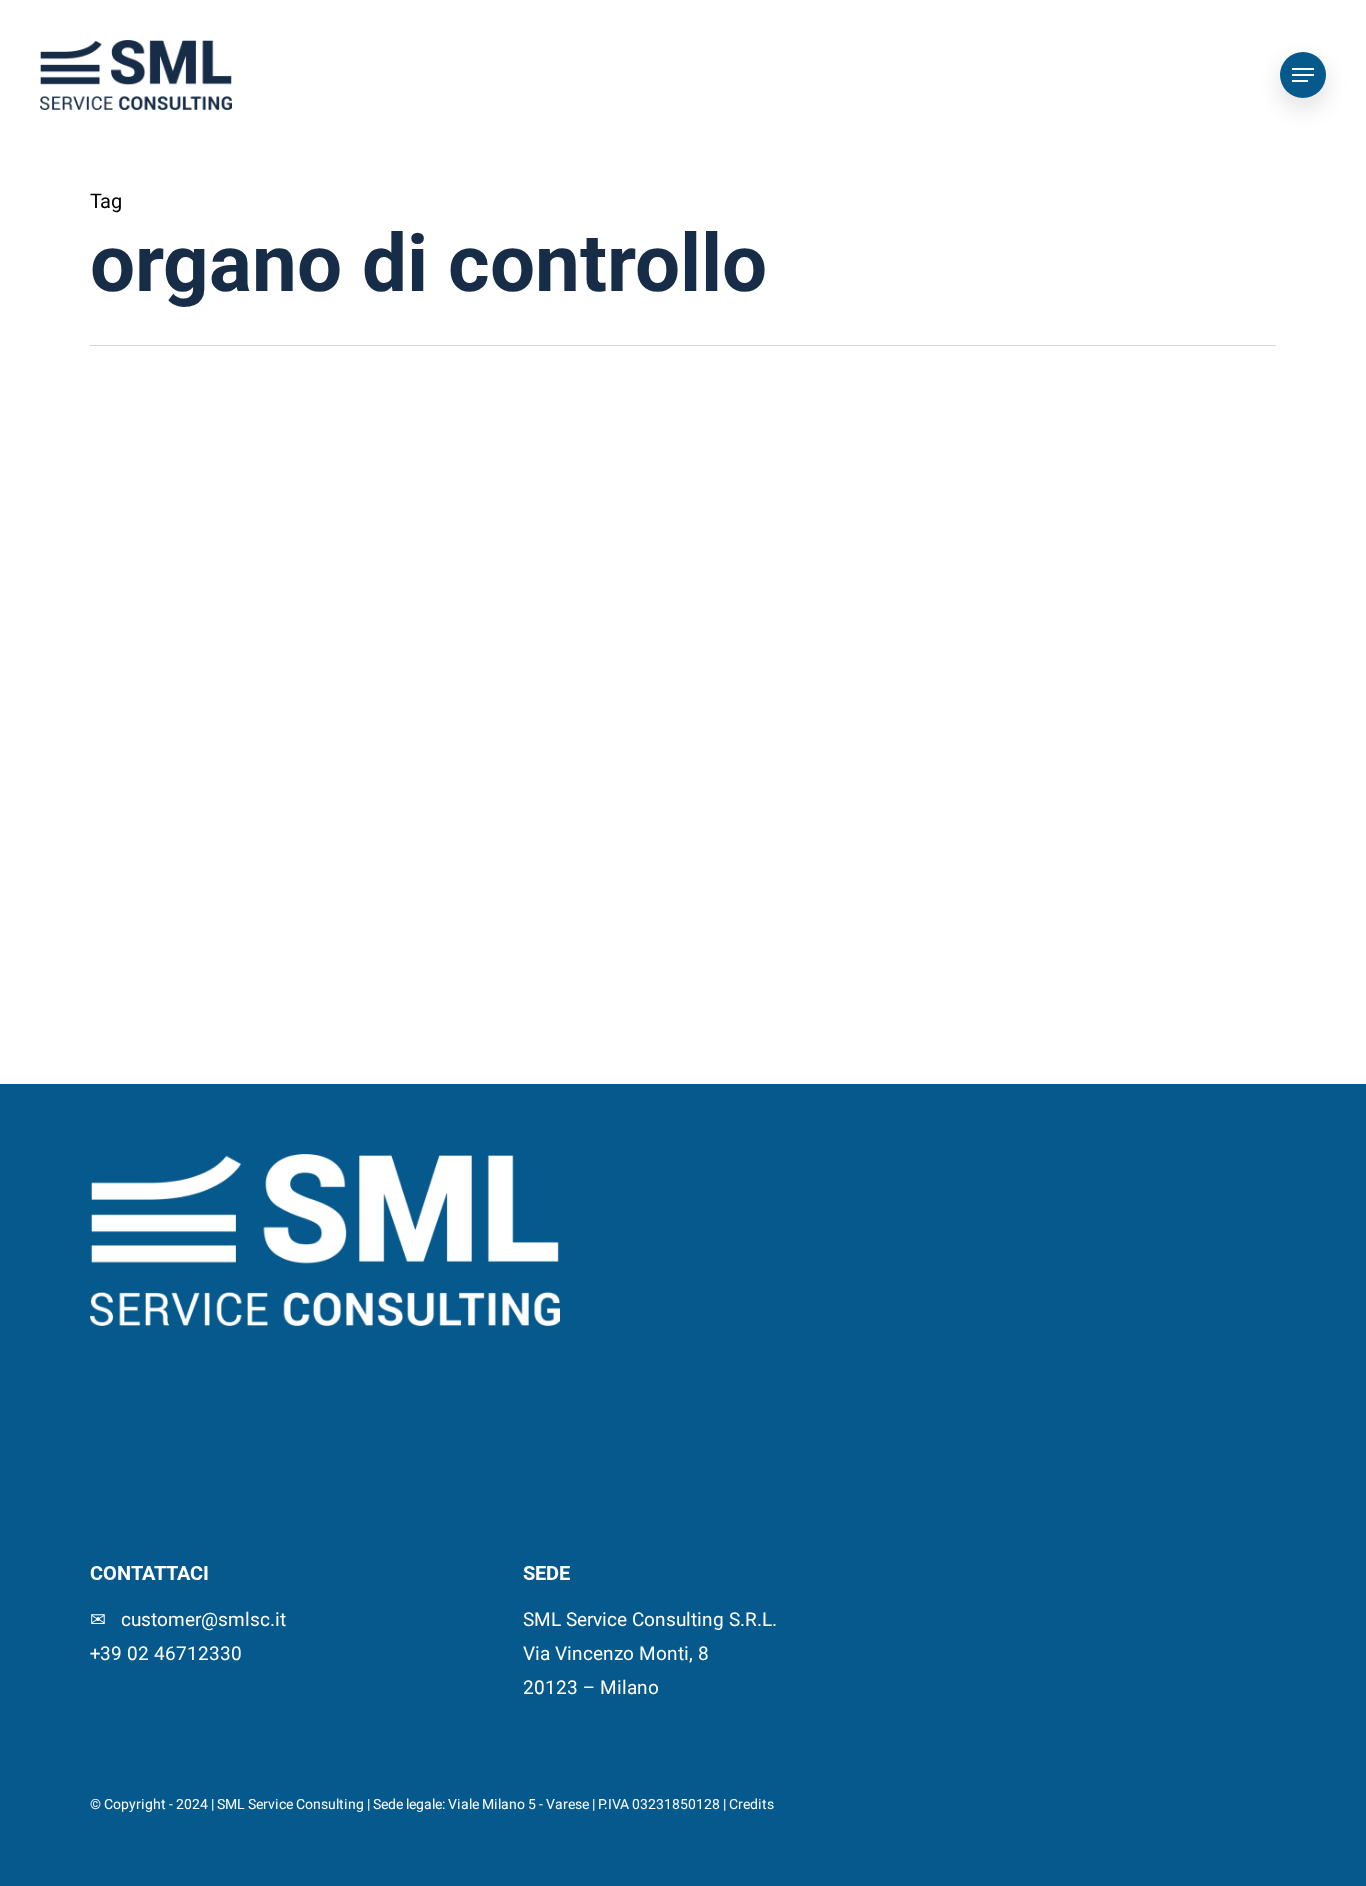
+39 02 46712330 (166, 1654)
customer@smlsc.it (203, 1620)
